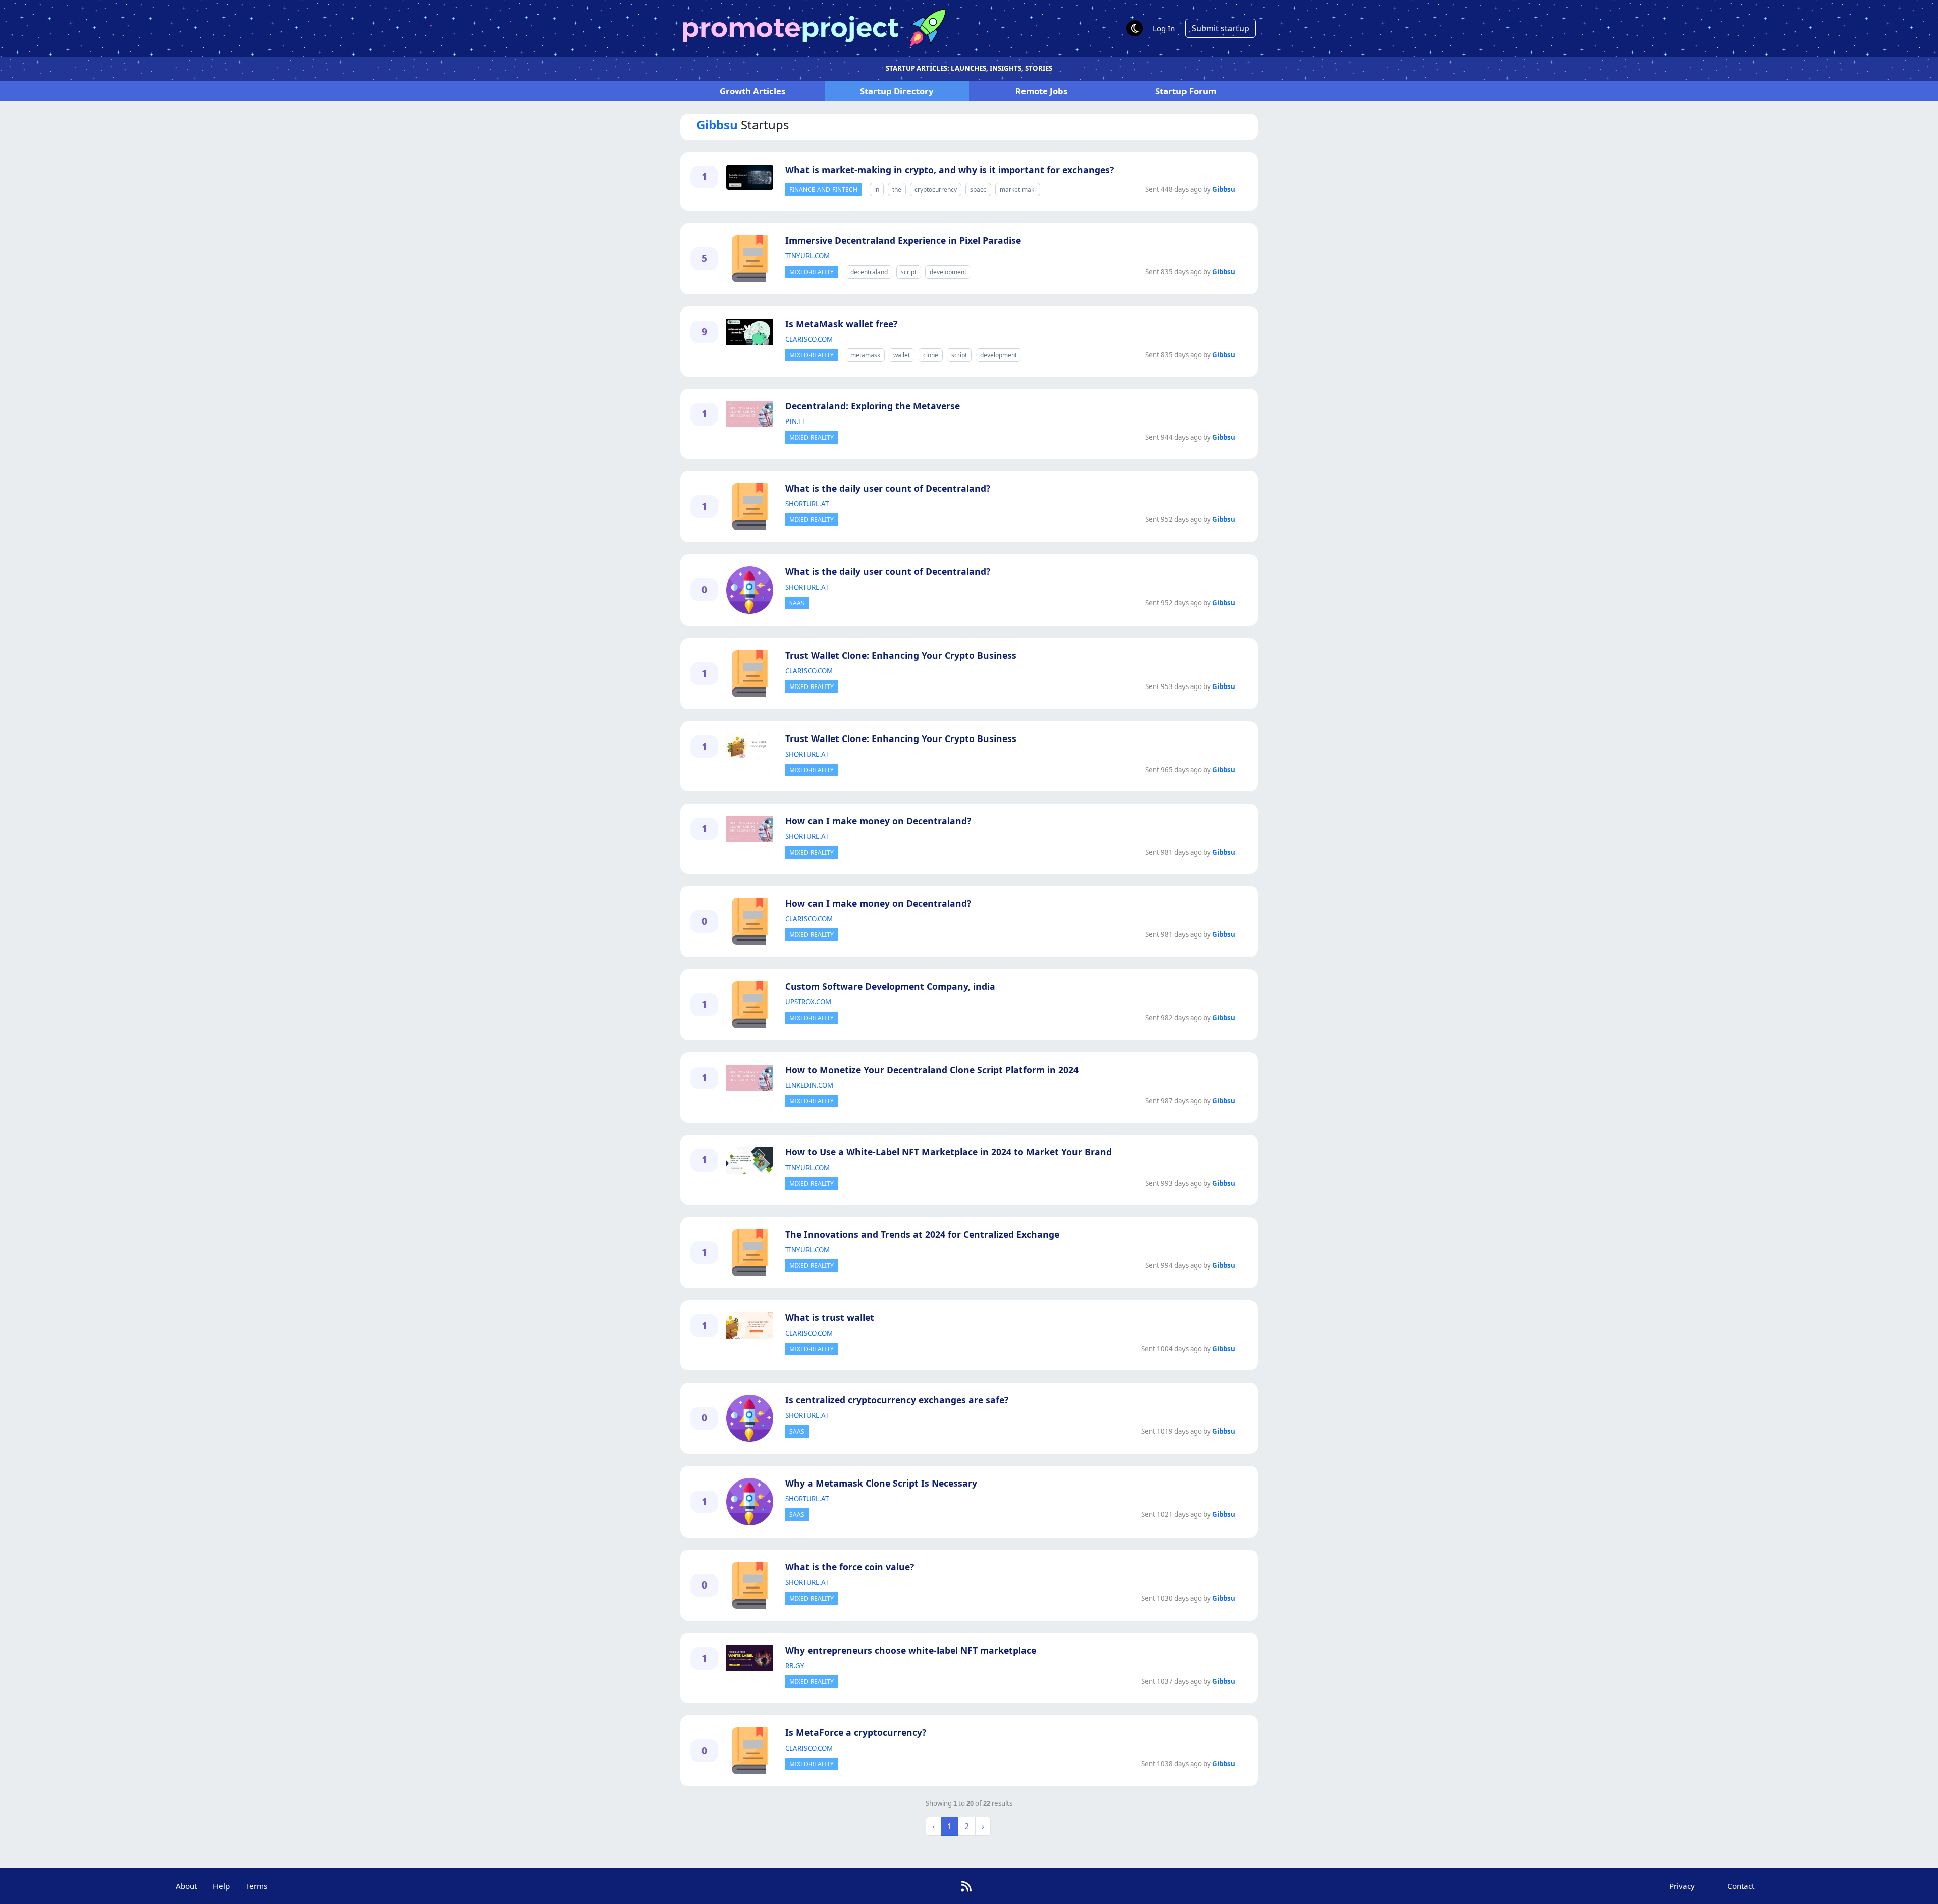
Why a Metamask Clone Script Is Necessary (881, 1483)
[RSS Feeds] (966, 1886)
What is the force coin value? (850, 1567)
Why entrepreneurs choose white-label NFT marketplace (911, 1650)
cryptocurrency (936, 190)
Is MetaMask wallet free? (841, 324)
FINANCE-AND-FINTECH (823, 190)
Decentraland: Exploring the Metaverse (873, 406)
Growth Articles (752, 91)
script (909, 272)
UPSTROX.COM (808, 1002)
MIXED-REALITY (812, 272)
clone (931, 355)
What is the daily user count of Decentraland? (888, 488)
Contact (1741, 1886)
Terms (257, 1886)
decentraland (869, 272)
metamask (865, 355)
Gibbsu (1224, 189)
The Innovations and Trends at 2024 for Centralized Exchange (922, 1234)
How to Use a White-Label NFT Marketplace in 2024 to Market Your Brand (949, 1152)
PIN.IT (795, 421)
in (877, 190)
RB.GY (795, 1666)
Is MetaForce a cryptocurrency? (856, 1732)
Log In (1164, 28)
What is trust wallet (830, 1317)
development (948, 272)
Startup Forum (1186, 91)
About (186, 1886)
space (978, 190)
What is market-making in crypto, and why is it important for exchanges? (950, 170)
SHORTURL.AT (807, 504)
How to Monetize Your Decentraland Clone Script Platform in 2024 (932, 1070)
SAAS (797, 603)
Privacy (1682, 1886)
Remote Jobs (1041, 91)
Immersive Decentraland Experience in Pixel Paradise (903, 240)
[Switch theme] (1135, 28)
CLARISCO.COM (809, 339)
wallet (902, 355)
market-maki (1018, 190)
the (897, 190)
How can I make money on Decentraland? (878, 821)
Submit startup (1220, 28)
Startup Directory (897, 91)
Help (221, 1886)
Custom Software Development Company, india (890, 986)
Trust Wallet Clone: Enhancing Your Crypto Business (901, 655)
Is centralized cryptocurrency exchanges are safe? (897, 1400)
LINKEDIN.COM (809, 1085)
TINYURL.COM (807, 256)
